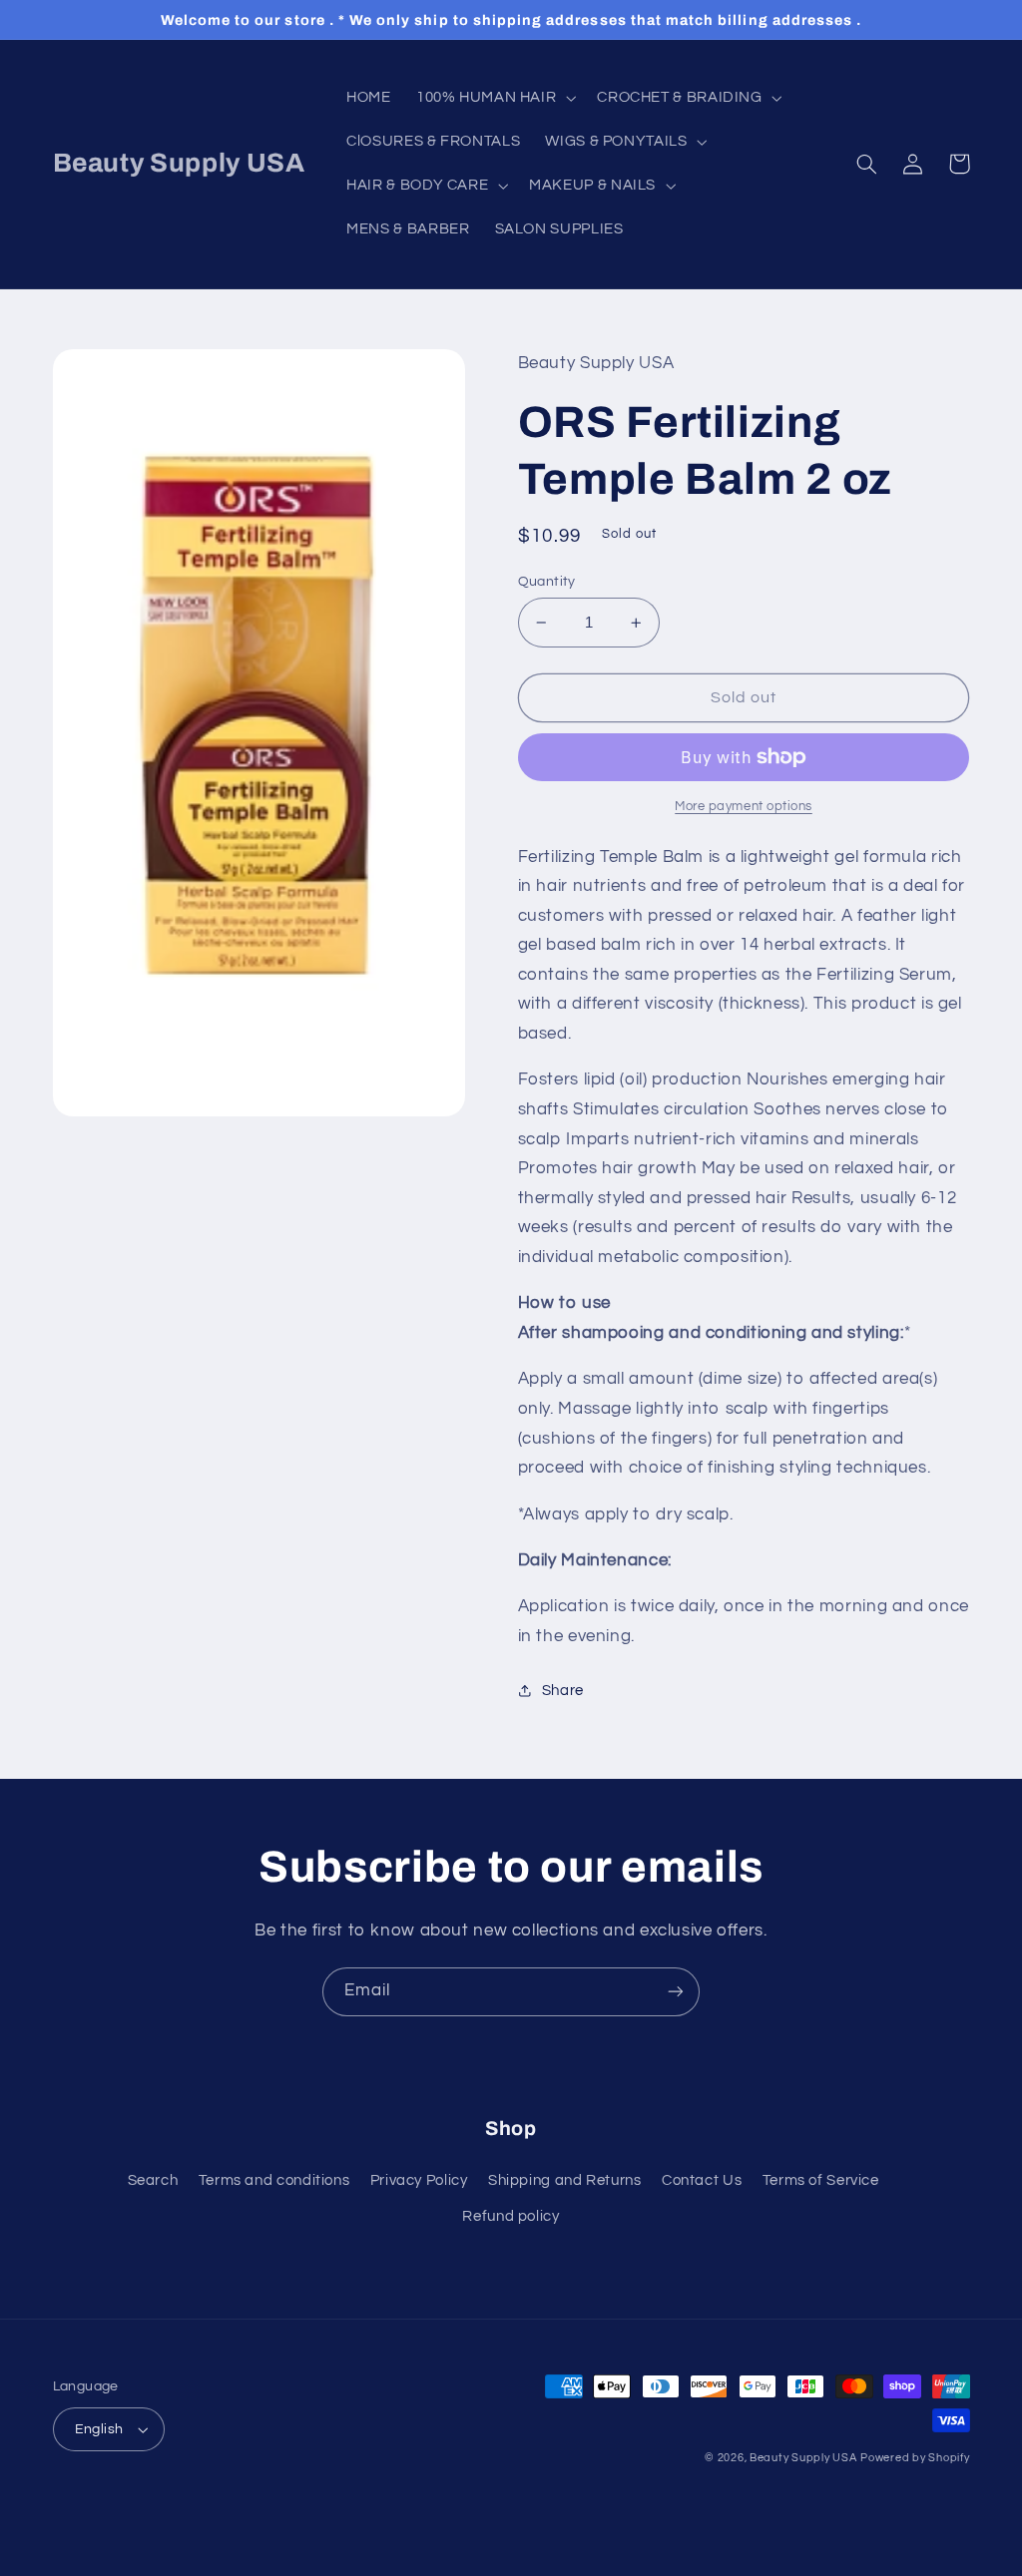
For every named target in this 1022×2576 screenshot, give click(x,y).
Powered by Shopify (915, 2458)
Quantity (547, 582)
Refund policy (511, 2216)
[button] (494, 98)
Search (153, 2180)
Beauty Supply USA (803, 2458)
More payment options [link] (744, 807)
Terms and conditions (274, 2180)
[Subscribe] (676, 1992)
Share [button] (563, 1691)
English (99, 2429)
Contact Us (702, 2180)
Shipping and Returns (565, 2180)
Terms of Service (821, 2180)
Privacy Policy (419, 2180)
